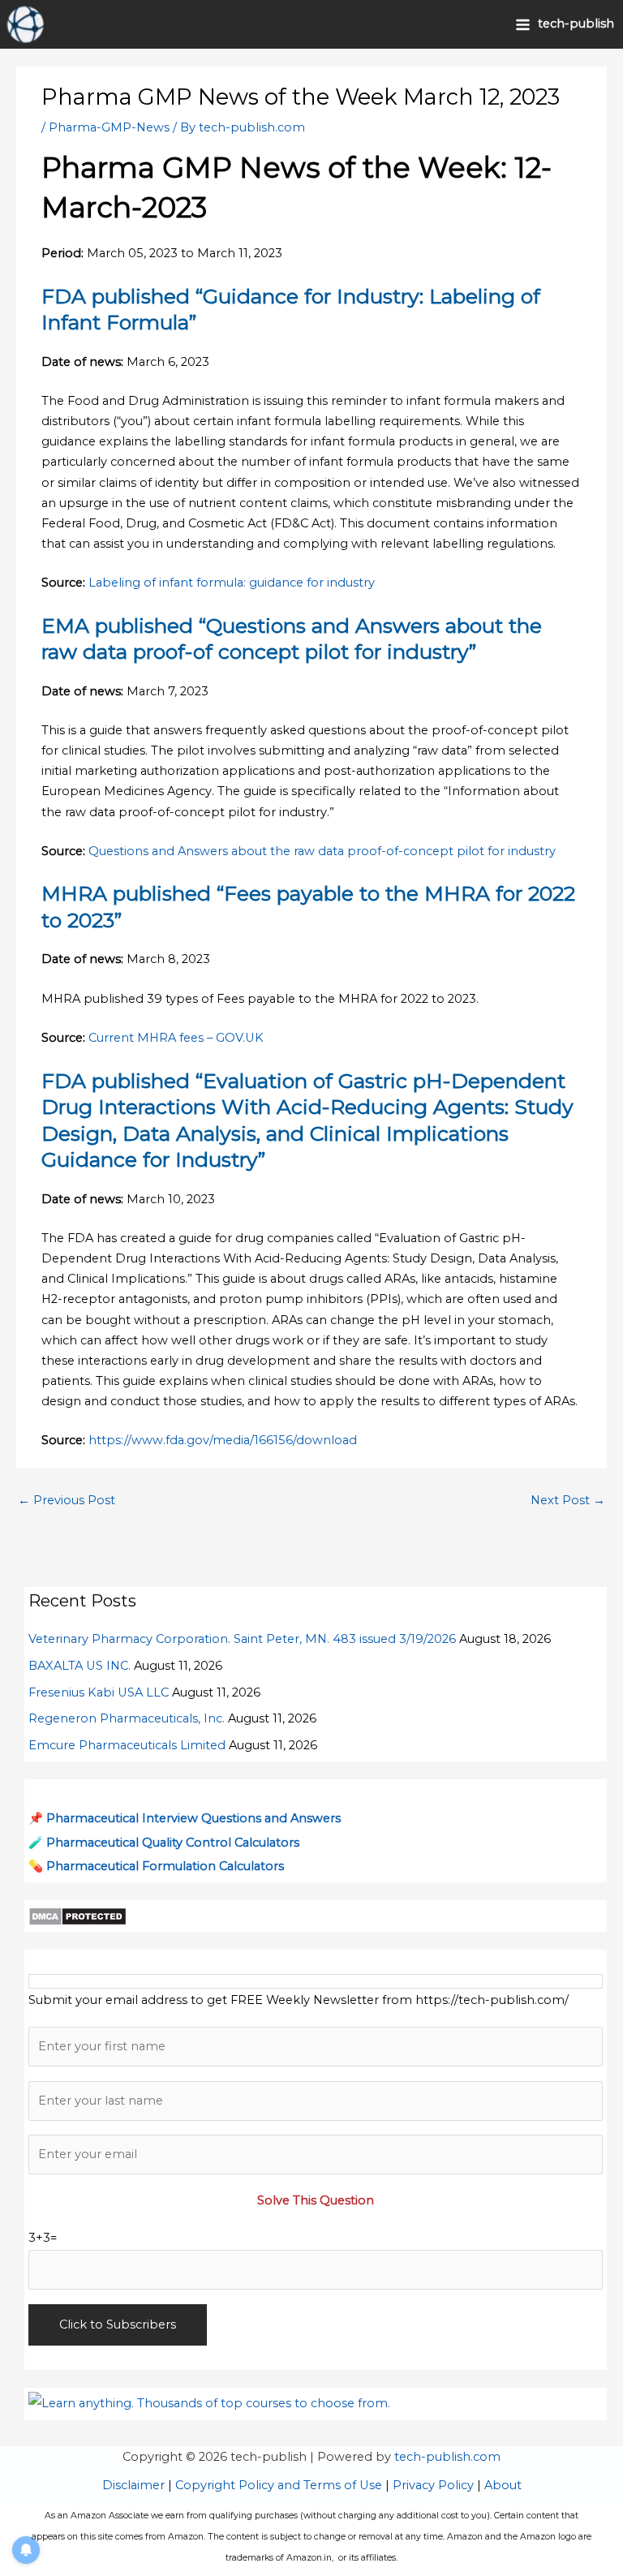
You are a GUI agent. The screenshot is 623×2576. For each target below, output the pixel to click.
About (503, 2485)
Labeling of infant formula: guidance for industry (232, 583)
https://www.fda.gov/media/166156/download (223, 1440)
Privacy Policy (433, 2485)
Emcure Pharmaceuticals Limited (127, 1745)
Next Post (568, 1500)
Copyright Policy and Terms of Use (279, 2485)
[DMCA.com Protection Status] (77, 1916)
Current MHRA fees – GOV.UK (176, 1038)
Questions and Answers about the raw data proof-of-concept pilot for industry (322, 851)
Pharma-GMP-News (109, 127)
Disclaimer (133, 2485)
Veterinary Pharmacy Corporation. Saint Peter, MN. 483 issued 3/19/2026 (242, 1639)
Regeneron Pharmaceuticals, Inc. (127, 1718)
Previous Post (67, 1500)
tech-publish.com (447, 2457)
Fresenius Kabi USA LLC (99, 1692)
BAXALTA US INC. (79, 1666)
